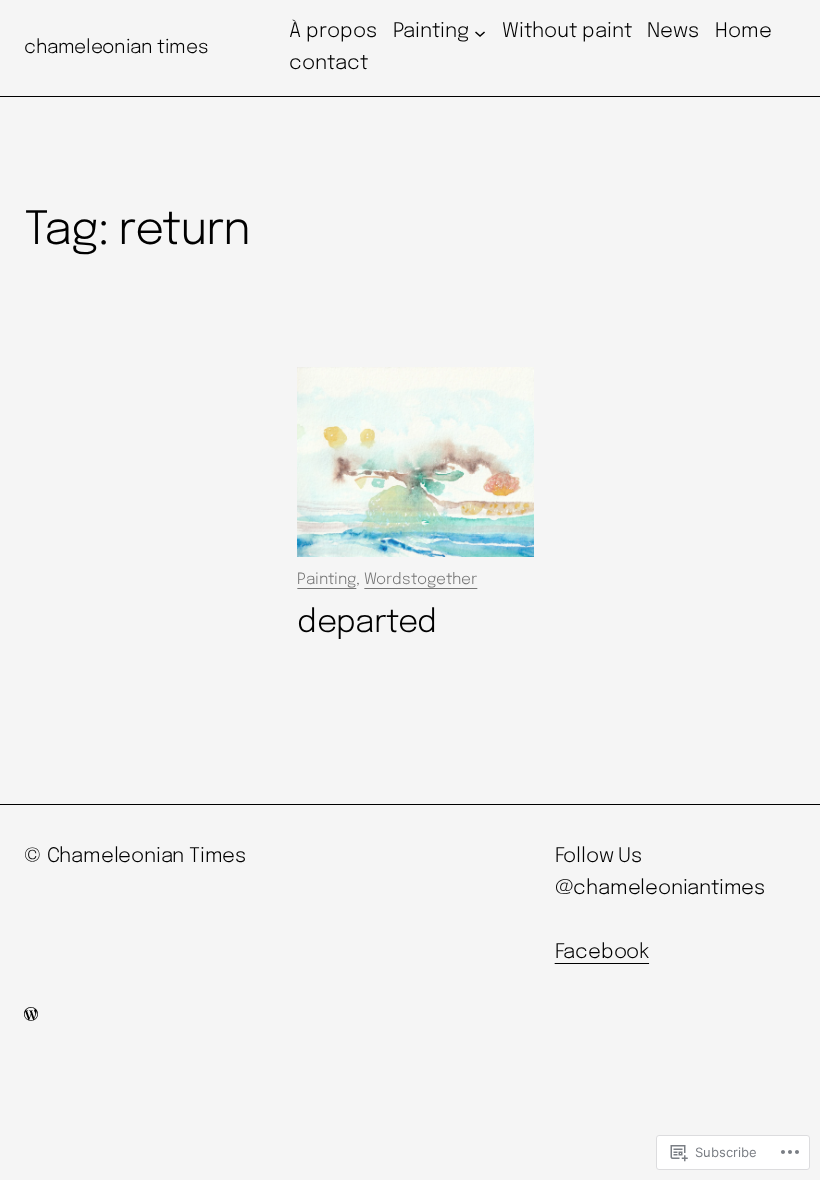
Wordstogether (420, 580)
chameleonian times (116, 47)
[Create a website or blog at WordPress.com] (31, 1016)
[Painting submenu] (480, 32)
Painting (326, 580)
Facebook (602, 952)
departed (366, 623)
